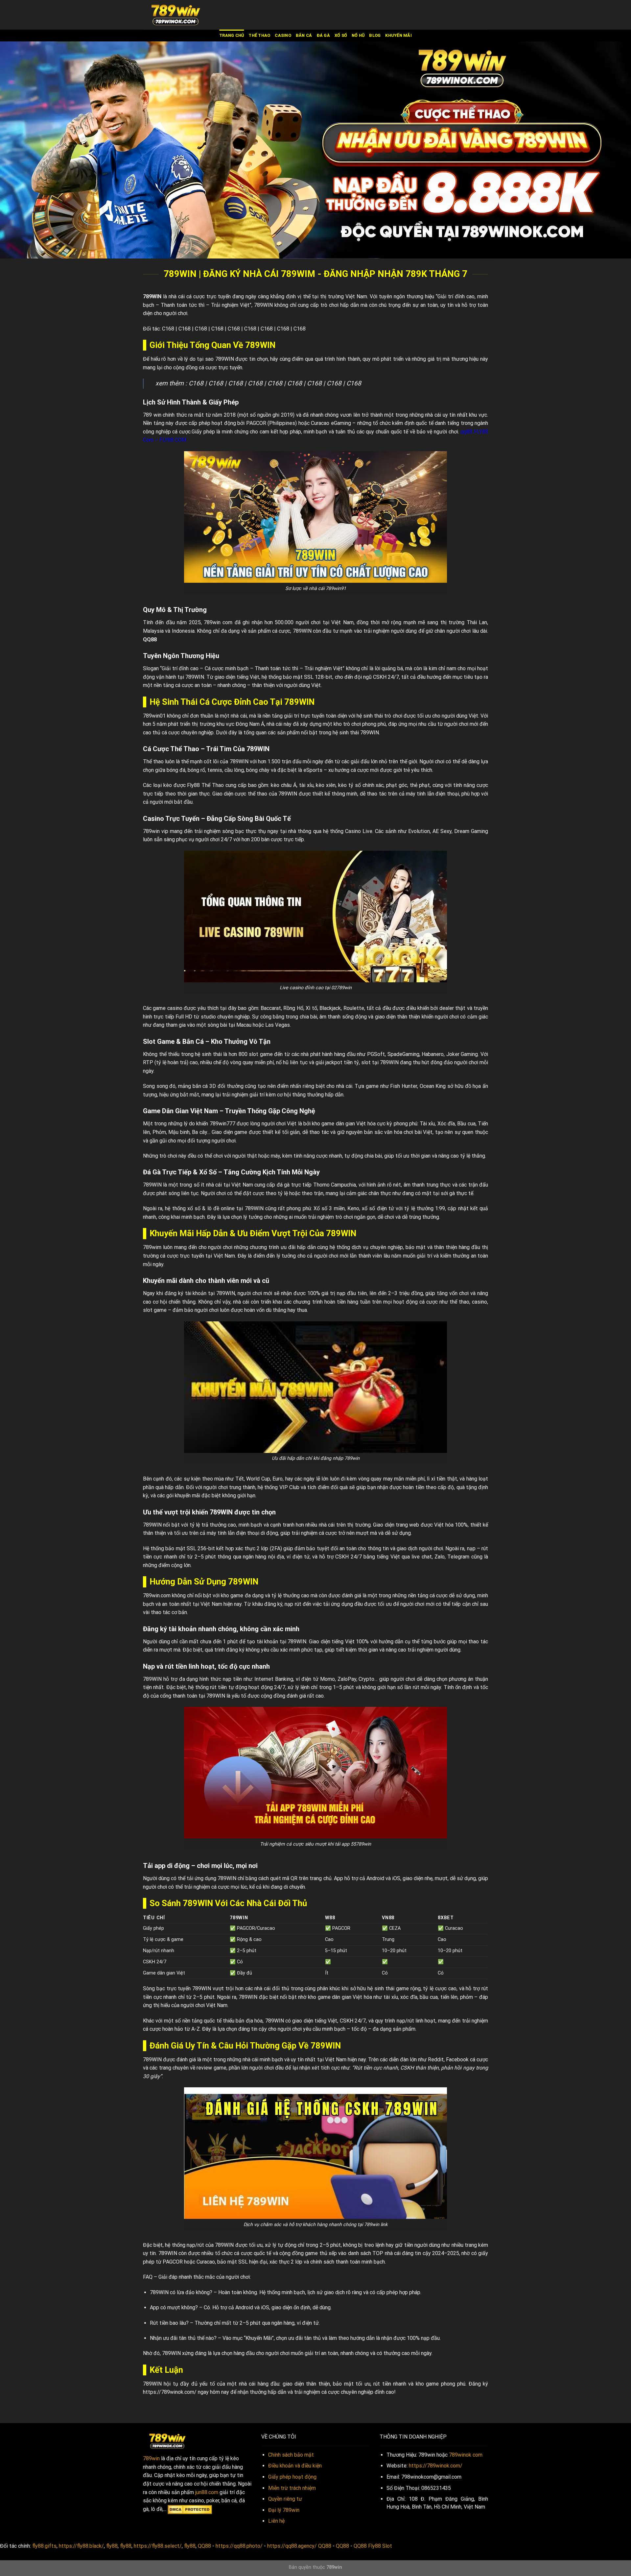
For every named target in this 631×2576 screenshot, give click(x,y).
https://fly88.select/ (158, 2546)
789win (151, 2458)
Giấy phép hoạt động (292, 2477)
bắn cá (304, 35)
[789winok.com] (176, 15)
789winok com (466, 2455)
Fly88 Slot (380, 2546)
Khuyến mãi (398, 35)
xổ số (341, 35)
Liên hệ (276, 2521)
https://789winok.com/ (170, 2392)
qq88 (466, 432)
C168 (168, 329)
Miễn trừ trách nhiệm (292, 2488)
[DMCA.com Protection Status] (190, 2509)
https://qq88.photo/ (239, 2546)
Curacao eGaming (331, 423)
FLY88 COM (173, 440)
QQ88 (150, 639)
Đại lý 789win (284, 2510)
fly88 (112, 2546)
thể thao (259, 35)
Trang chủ (232, 35)
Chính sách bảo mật (291, 2455)
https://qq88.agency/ (292, 2546)
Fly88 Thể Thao (205, 785)
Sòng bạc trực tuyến (167, 1988)
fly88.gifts (44, 2546)
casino (283, 35)
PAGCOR (256, 423)
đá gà (323, 35)
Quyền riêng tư (285, 2499)
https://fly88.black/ (81, 2546)
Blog (375, 35)
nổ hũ (358, 35)
